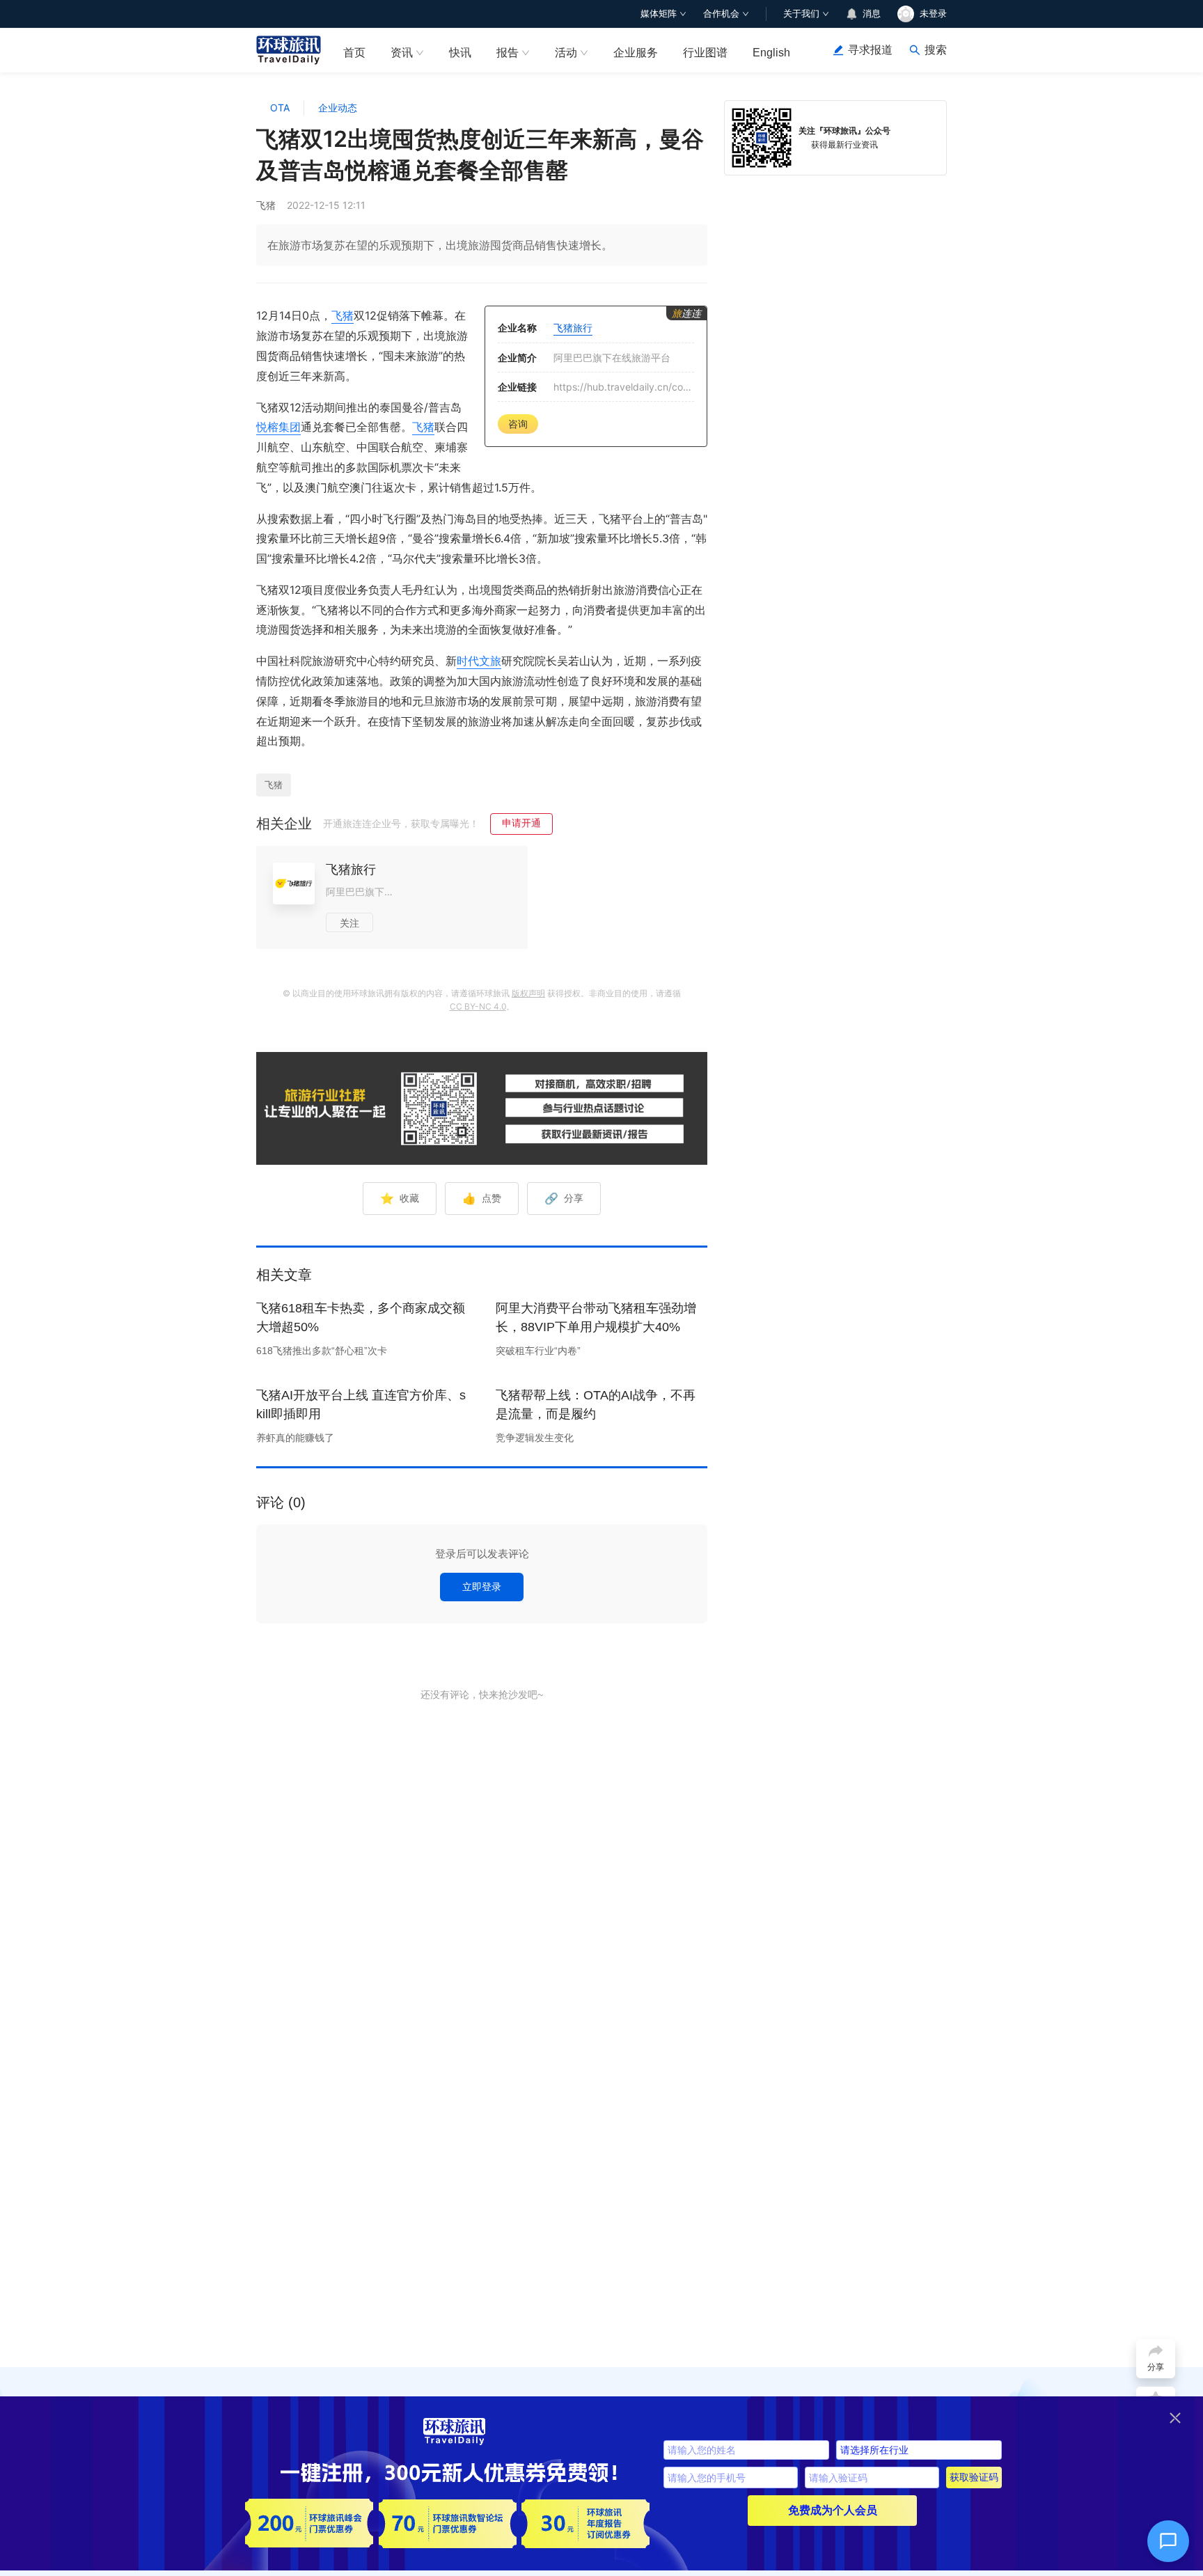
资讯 (402, 53)
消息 (872, 14)
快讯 (460, 53)
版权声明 (528, 993)
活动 (566, 53)
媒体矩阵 (659, 14)
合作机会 (721, 14)
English (771, 53)
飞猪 (343, 315)
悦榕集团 (278, 427)
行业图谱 (705, 53)
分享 (564, 1198)
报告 (508, 53)
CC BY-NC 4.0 (478, 1006)
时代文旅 (479, 661)
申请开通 (521, 823)
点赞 (482, 1198)
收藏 (400, 1198)
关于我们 (801, 14)
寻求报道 (870, 50)
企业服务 (636, 53)
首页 (354, 53)
